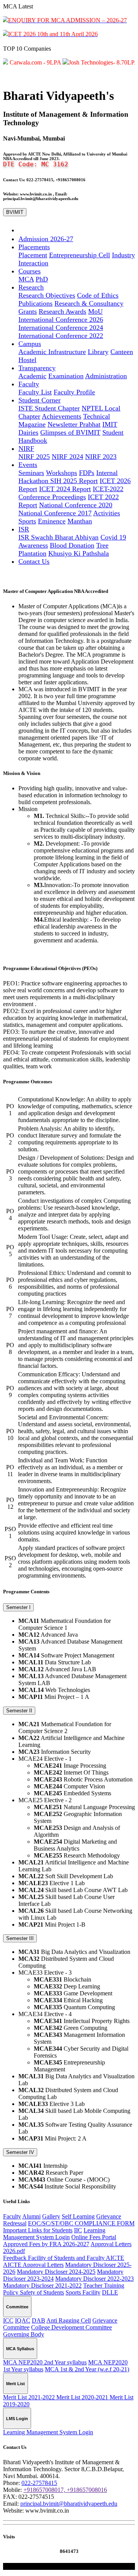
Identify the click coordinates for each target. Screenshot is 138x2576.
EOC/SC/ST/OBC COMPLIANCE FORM (81, 2223)
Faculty (12, 2216)
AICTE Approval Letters (33, 2265)
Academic (32, 376)
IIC (78, 2230)
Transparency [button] (37, 368)
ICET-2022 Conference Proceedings (71, 493)
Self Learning (78, 2216)
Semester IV (20, 2152)
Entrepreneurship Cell (80, 255)
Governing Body (24, 2334)
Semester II (19, 1711)
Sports (27, 521)
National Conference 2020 (76, 505)
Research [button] (31, 287)
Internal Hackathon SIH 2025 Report (68, 477)
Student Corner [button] (39, 400)
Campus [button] (30, 344)
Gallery (51, 2216)
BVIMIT (15, 212)
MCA (26, 279)
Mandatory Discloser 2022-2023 (94, 2279)
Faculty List (35, 392)
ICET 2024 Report (65, 489)
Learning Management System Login (54, 2234)
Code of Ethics (98, 295)
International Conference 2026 (61, 320)
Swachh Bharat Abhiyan (65, 537)
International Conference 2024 (61, 328)
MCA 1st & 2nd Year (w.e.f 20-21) (87, 2369)
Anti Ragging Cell (69, 2320)
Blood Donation (72, 545)
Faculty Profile (74, 392)
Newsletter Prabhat (74, 424)
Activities (107, 513)
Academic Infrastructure (52, 352)
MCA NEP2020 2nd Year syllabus (45, 2362)
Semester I (18, 1607)
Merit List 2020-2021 (83, 2397)
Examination (66, 376)
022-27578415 (39, 2483)
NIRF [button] (26, 449)
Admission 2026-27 (46, 239)
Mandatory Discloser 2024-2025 (56, 2272)
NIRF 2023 (101, 457)
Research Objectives (47, 295)
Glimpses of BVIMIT (70, 432)
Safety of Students (42, 2292)
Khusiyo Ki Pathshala (79, 553)
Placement (33, 255)
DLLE (110, 2292)
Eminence (52, 521)
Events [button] (28, 465)
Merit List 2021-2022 (30, 2397)
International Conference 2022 (61, 336)
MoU (95, 311)
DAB (39, 2320)
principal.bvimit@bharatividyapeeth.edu (69, 2504)
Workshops (62, 473)
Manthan (80, 521)
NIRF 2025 (34, 457)
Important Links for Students (38, 2230)
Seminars (31, 473)
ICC (8, 2320)
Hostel (27, 360)
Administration (106, 376)
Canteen (122, 352)
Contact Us (34, 561)
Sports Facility (83, 2292)
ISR (25, 537)
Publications (35, 303)
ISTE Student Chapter (49, 408)
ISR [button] (24, 529)
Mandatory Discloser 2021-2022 (42, 2285)
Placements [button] (34, 247)
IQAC (23, 2320)
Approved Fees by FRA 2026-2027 (46, 2244)
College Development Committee (71, 2327)
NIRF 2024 (67, 457)
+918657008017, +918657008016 (65, 2490)
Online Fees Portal (94, 2237)
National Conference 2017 (55, 513)
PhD (42, 279)
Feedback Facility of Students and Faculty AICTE (64, 2258)
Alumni (31, 2216)
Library (98, 352)
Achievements (62, 416)
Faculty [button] (29, 384)
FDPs (87, 473)
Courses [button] (30, 271)
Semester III (20, 1938)
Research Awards (62, 311)
